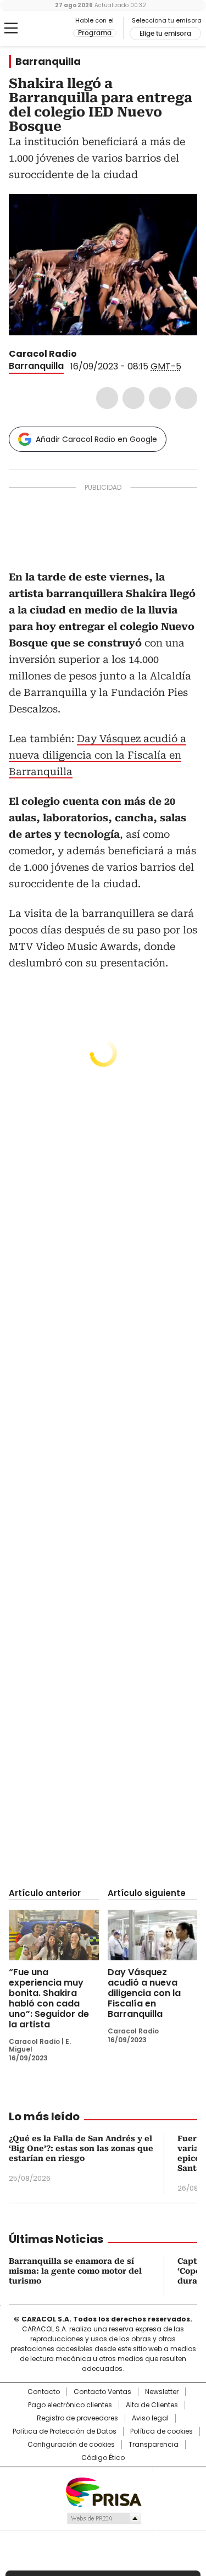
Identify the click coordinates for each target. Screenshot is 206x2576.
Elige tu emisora (165, 34)
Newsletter (162, 2392)
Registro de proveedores (77, 2418)
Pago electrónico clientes (70, 2405)
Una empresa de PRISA (103, 2492)
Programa (95, 33)
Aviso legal (150, 2418)
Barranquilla (48, 62)
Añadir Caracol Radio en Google (96, 439)
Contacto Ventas (102, 2392)
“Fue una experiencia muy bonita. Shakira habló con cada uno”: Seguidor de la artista (49, 1998)
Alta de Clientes (152, 2405)
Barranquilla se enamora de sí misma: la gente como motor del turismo (75, 2271)
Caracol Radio (54, 29)
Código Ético (103, 2458)
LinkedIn (160, 398)
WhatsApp (186, 398)
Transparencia (154, 2445)
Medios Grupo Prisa (104, 2518)
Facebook (107, 398)
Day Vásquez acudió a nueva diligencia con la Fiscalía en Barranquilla (98, 755)
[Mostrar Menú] (11, 28)
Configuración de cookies (71, 2445)
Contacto (44, 2392)
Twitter (133, 398)
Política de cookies (162, 2431)
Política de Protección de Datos (65, 2431)
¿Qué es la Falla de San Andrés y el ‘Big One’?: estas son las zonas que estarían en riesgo (81, 2148)
